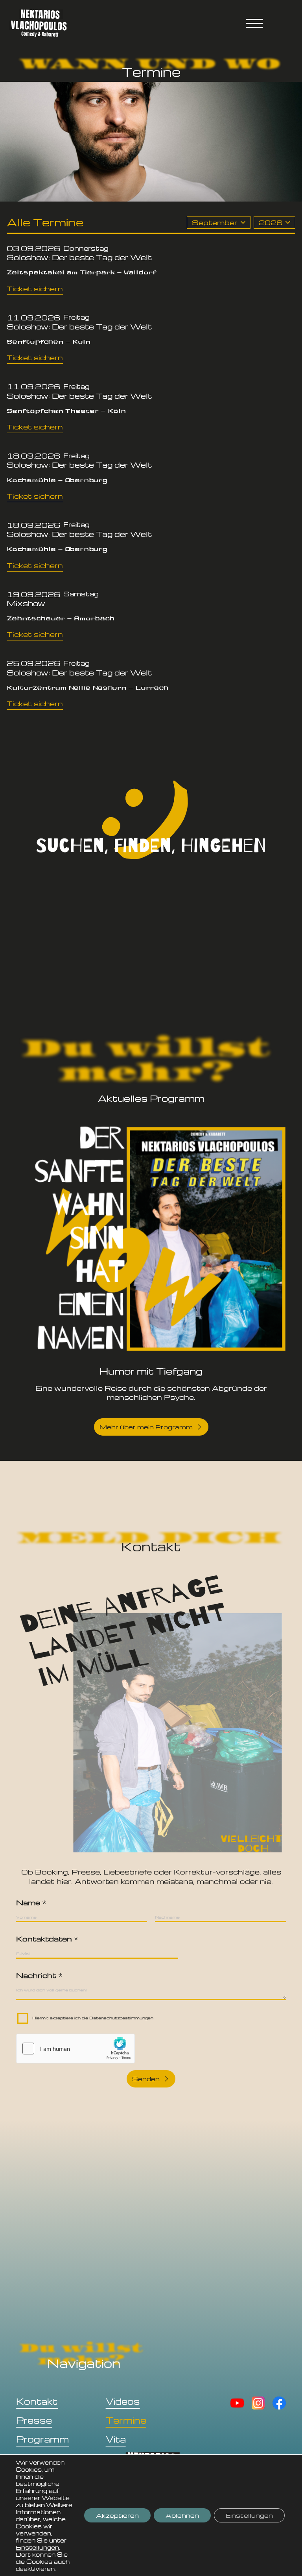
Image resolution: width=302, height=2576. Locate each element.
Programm (42, 2439)
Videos (123, 2401)
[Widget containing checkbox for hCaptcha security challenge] (75, 2049)
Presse (34, 2420)
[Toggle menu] (254, 23)
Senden (146, 2079)
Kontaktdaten (47, 1938)
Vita (116, 2439)
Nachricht (39, 1975)
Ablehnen (182, 2515)
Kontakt (37, 2401)
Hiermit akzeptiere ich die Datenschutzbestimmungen (93, 2018)
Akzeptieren (117, 2515)
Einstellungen (37, 2547)
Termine (126, 2420)
